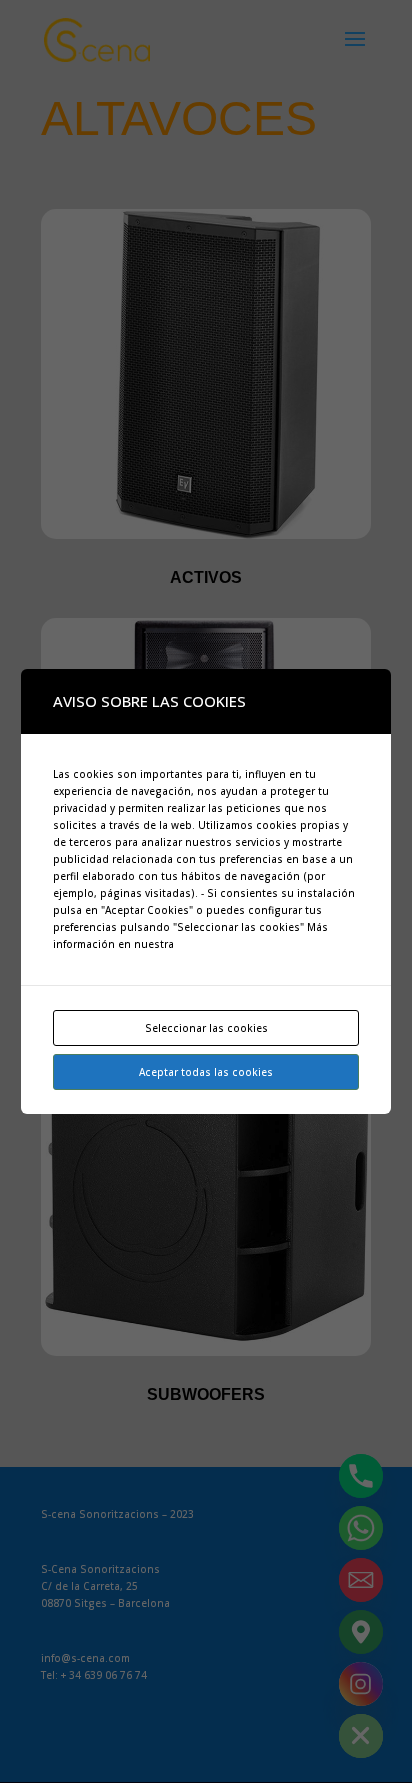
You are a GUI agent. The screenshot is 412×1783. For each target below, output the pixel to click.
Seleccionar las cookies (206, 1028)
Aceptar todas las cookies (206, 1072)
